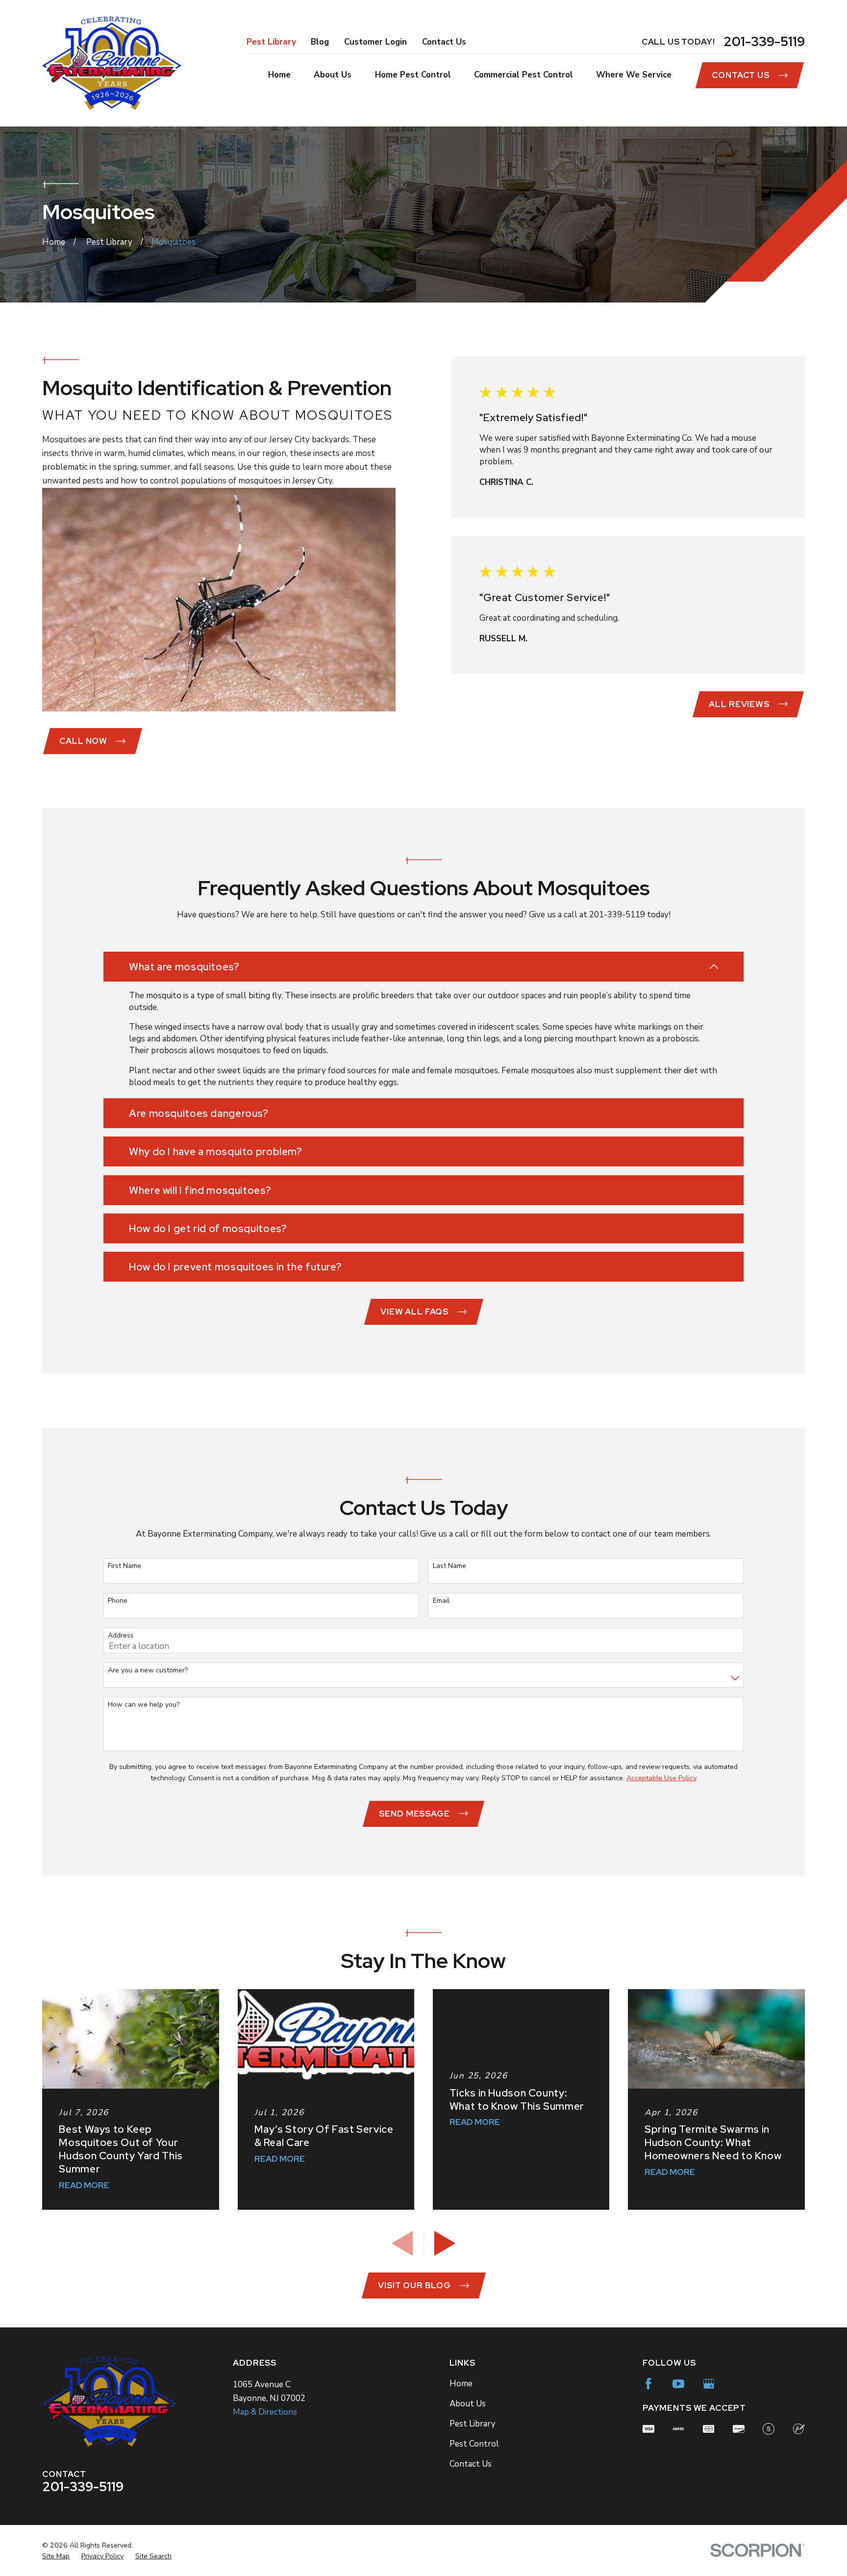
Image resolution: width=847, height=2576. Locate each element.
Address (121, 1636)
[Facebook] (648, 2384)
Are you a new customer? (148, 1671)
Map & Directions (265, 2412)
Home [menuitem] (279, 75)
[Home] (112, 63)
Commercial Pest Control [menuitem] (523, 75)
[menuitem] (56, 2556)
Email (441, 1601)
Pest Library (271, 42)
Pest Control (474, 2444)
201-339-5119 (764, 42)
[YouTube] (678, 2384)
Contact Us (444, 42)
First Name (125, 1566)
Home (461, 2384)
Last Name (449, 1566)
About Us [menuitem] (333, 75)
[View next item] (445, 2243)
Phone (118, 1601)
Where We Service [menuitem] (634, 75)
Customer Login (375, 42)
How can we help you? (144, 1705)
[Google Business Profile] (709, 2384)
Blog (320, 42)
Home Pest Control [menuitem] (413, 75)
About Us (468, 2404)
